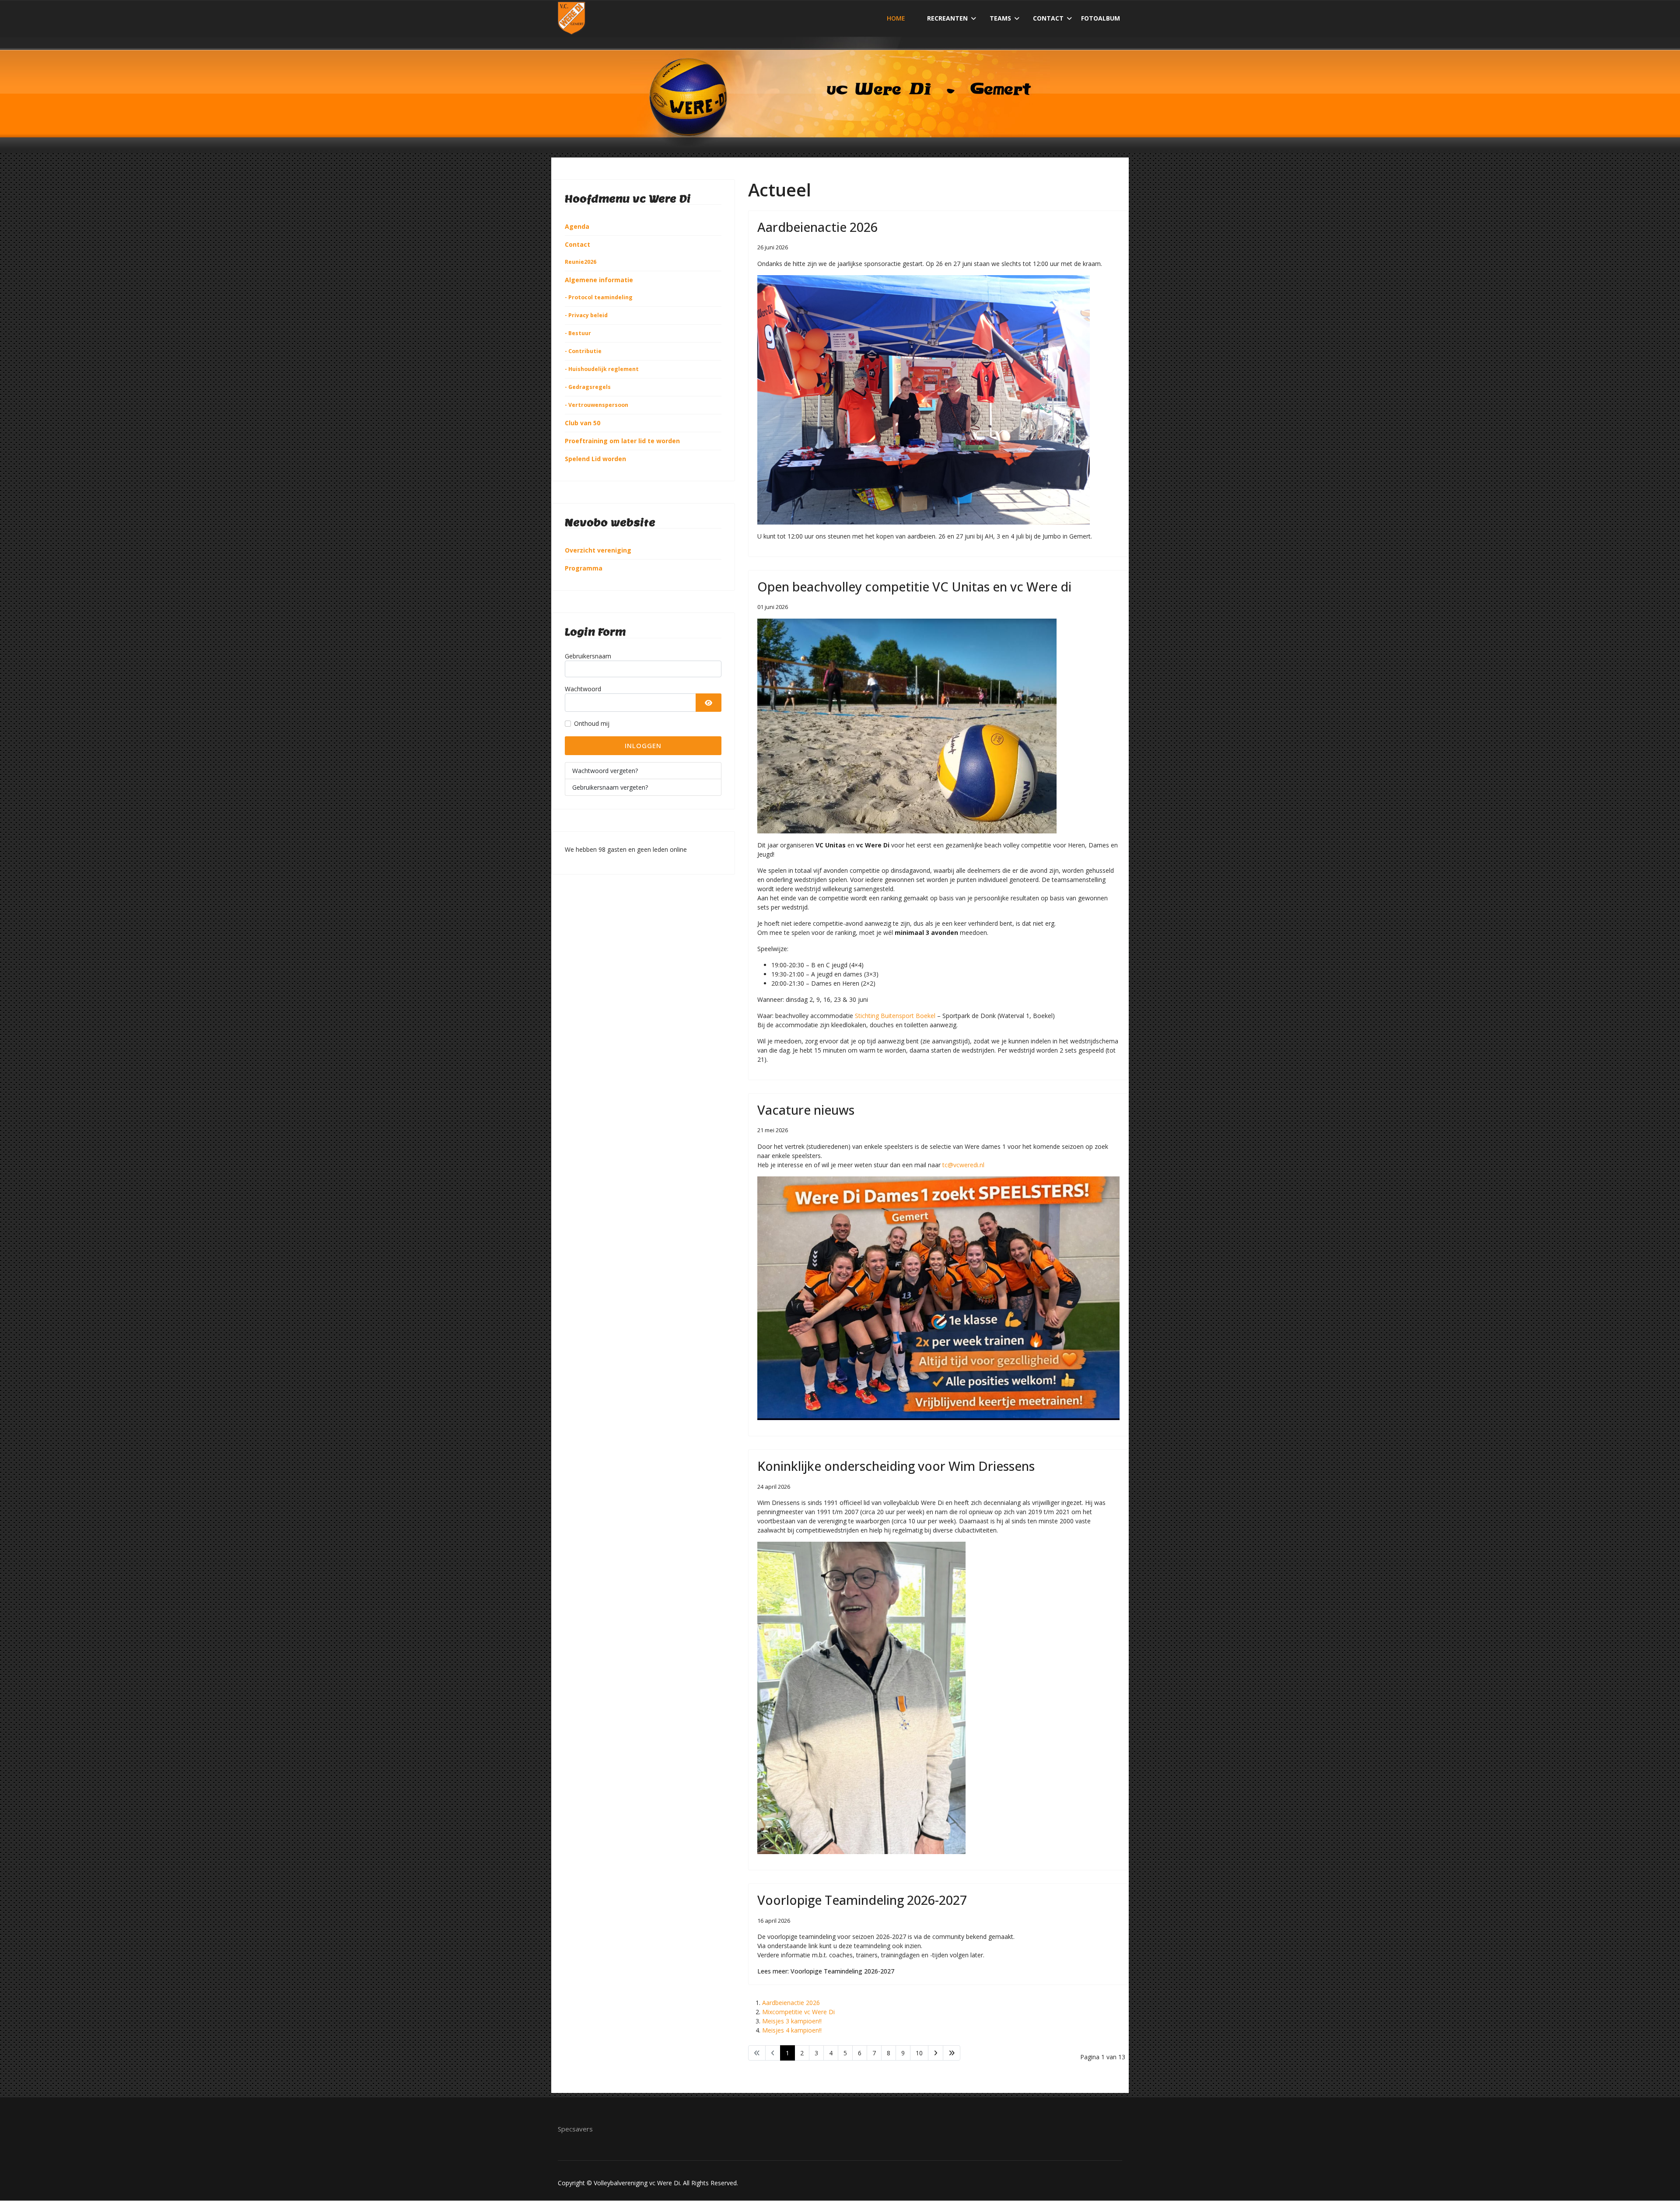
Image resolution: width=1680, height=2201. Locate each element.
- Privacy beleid (586, 315)
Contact (1048, 18)
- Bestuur (578, 333)
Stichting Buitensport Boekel (895, 1016)
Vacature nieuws (806, 1110)
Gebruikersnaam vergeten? (610, 787)
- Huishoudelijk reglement (602, 369)
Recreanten (947, 18)
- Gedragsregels (588, 387)
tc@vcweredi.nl (963, 1165)
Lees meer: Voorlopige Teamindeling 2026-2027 (826, 1971)
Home (896, 18)
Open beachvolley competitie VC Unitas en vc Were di (914, 586)
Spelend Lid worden (595, 459)
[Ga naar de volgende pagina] (936, 2053)
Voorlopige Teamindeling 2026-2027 (862, 1900)
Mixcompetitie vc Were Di (798, 2012)
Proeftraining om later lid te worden (622, 441)
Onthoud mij (592, 723)
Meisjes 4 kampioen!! (792, 2030)
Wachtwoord (583, 689)
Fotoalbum (1101, 18)
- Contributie (583, 351)
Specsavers (575, 2129)
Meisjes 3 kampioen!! (792, 2021)
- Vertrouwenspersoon (597, 405)
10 (919, 2053)
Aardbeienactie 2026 (817, 227)
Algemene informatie (599, 280)
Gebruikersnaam (588, 656)
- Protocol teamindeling (599, 297)
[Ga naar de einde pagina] (952, 2053)
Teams (1000, 18)
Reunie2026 (581, 262)
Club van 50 (583, 423)
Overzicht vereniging (598, 550)
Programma (584, 568)
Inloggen (643, 745)
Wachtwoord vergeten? (605, 771)
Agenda (577, 226)
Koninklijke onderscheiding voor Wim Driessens (896, 1466)
